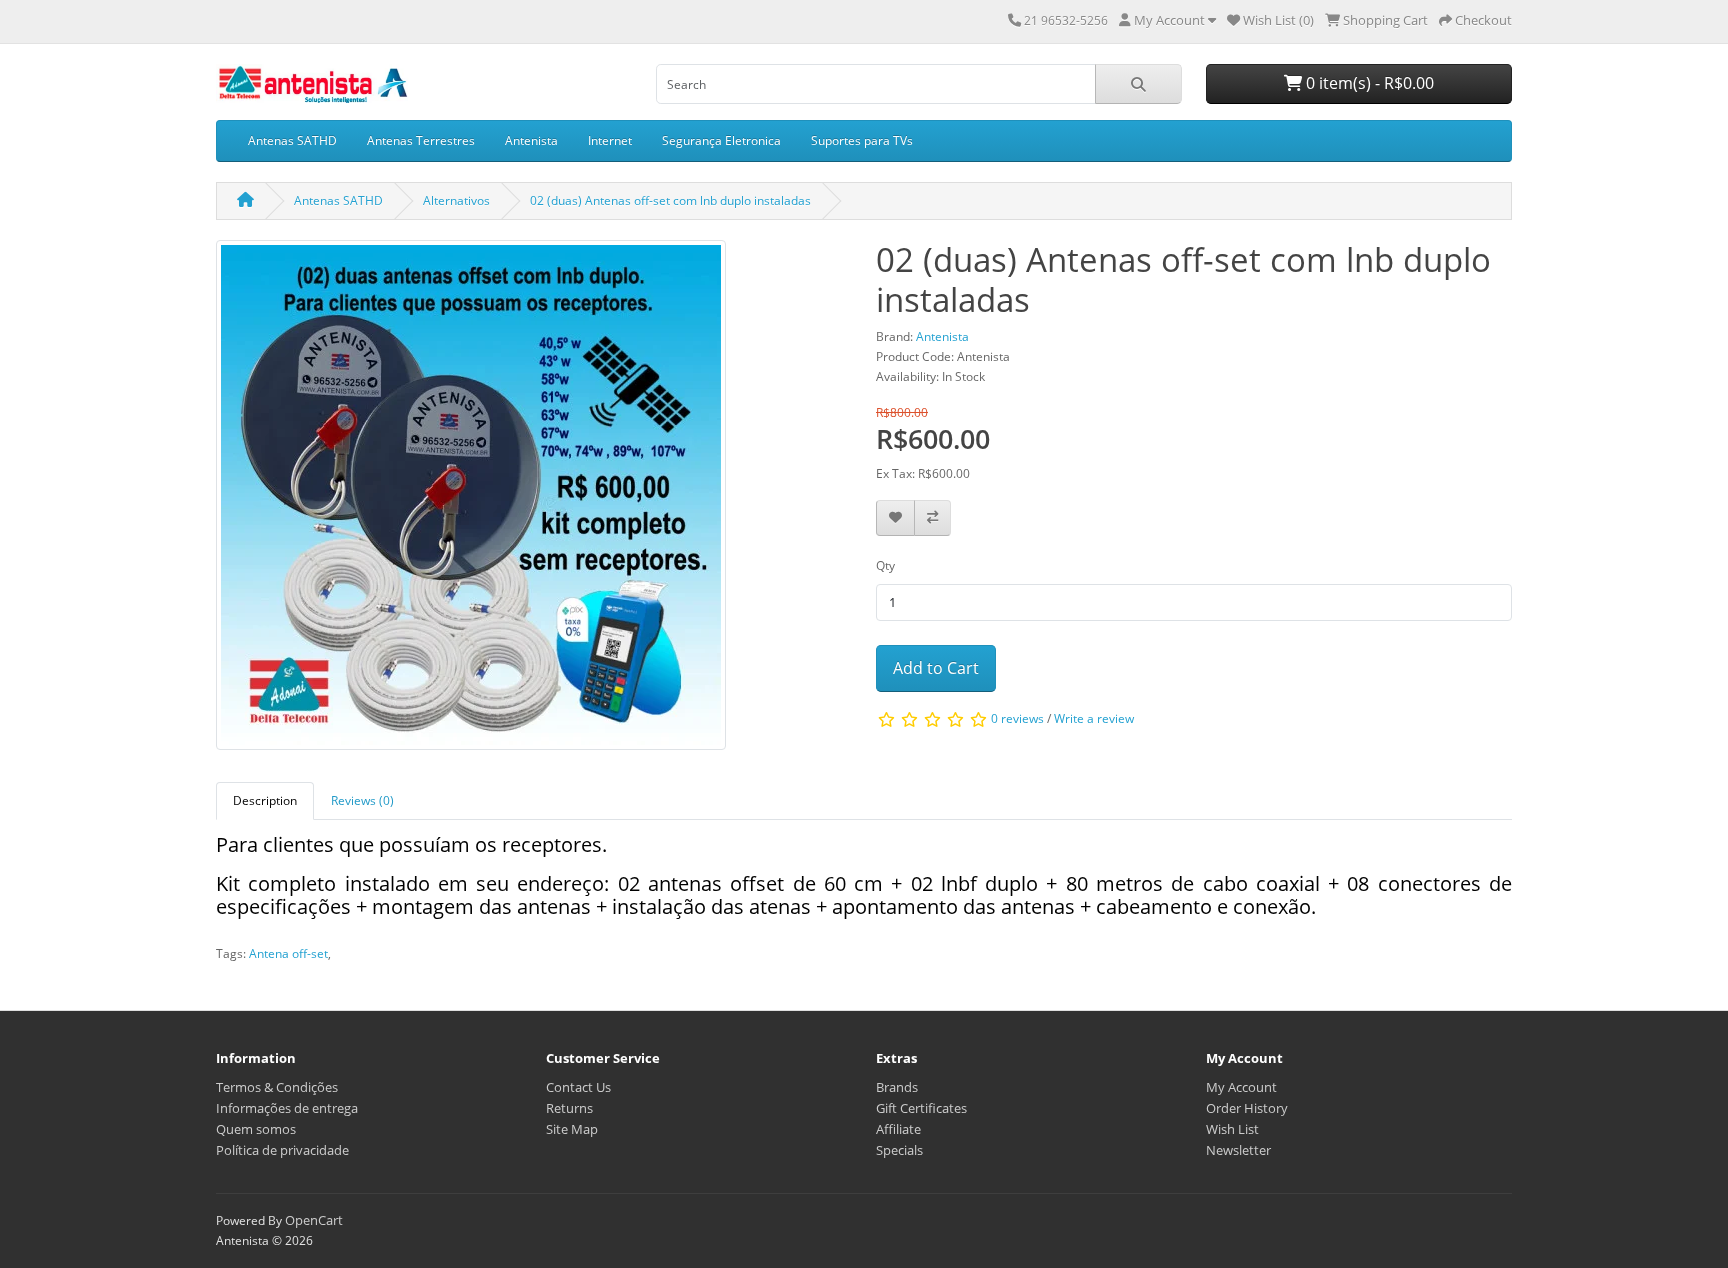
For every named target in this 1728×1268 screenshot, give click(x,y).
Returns (569, 1108)
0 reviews (1017, 718)
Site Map (572, 1129)
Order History (1247, 1108)
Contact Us (578, 1087)
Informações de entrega (287, 1108)
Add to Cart (936, 668)
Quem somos (256, 1129)
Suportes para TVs (862, 140)
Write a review (1094, 718)
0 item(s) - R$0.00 (1368, 83)
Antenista (531, 140)
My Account (1241, 1087)
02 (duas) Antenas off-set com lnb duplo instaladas (670, 200)
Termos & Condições (277, 1087)
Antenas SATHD (292, 140)
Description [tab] (265, 800)
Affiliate (898, 1129)
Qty (885, 565)
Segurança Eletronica (721, 140)
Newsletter (1238, 1150)
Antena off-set (288, 953)
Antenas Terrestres (421, 140)
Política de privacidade (282, 1150)
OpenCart (314, 1220)
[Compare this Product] (932, 518)
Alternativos (456, 200)
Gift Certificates (921, 1108)
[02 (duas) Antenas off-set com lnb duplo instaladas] (471, 501)
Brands (897, 1087)
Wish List (1232, 1129)
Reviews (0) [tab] (362, 800)
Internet (610, 140)
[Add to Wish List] (895, 518)
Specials (899, 1150)
